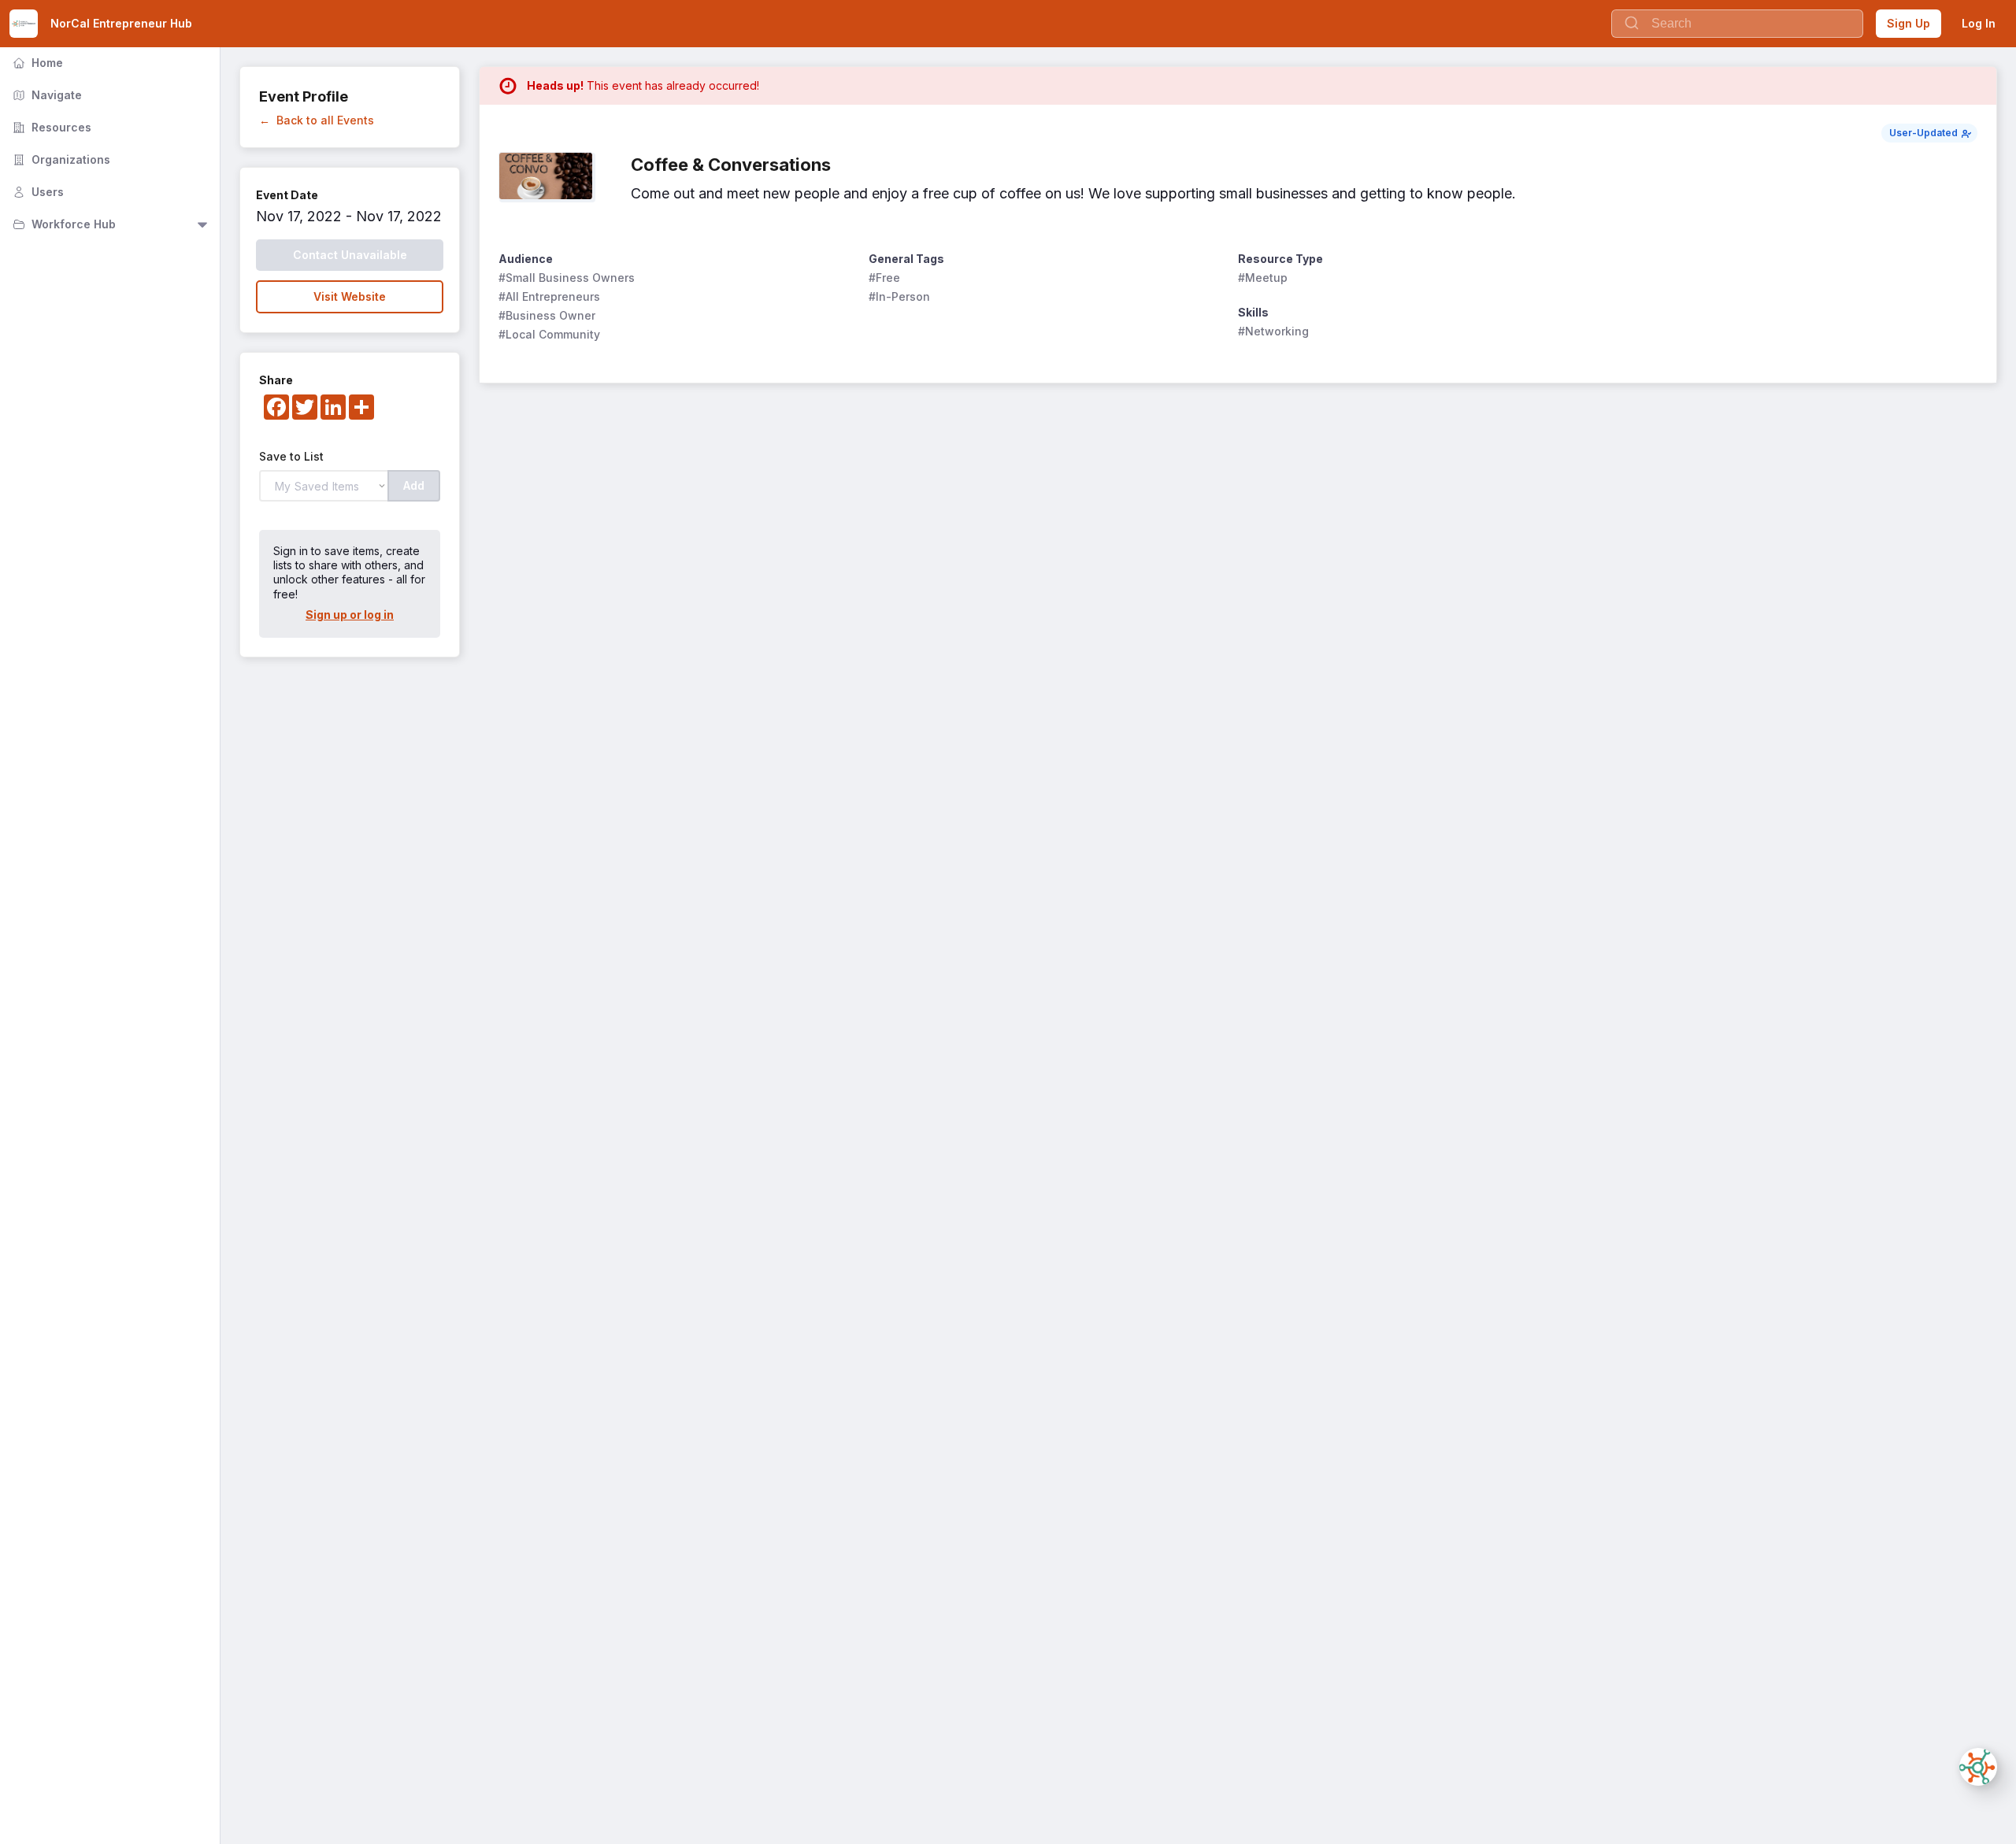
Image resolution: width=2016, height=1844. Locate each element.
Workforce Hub (63, 224)
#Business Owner (547, 315)
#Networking (1273, 331)
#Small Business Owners (567, 278)
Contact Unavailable (350, 255)
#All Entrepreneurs (549, 296)
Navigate (46, 95)
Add (414, 485)
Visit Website (350, 296)
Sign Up (1909, 23)
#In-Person (899, 296)
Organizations (60, 159)
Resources (50, 127)
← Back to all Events (317, 120)
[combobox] (1737, 24)
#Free (884, 278)
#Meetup (1263, 278)
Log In (1979, 23)
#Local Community (549, 334)
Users (37, 192)
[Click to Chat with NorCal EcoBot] (1978, 1767)
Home (36, 63)
